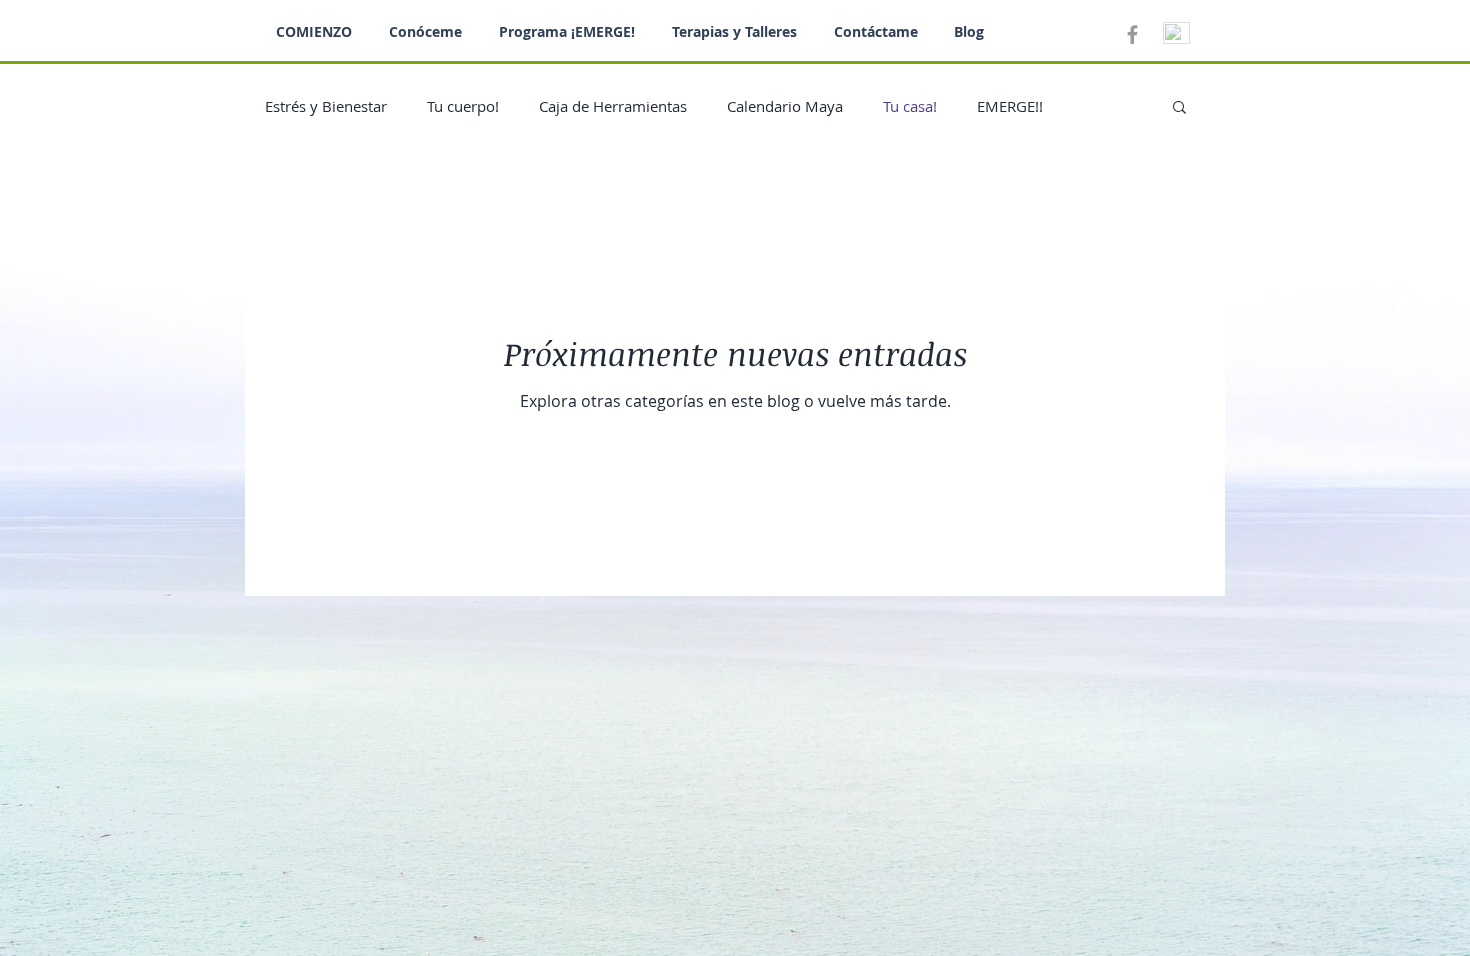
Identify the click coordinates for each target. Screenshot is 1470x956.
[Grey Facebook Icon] (1132, 34)
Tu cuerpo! (463, 106)
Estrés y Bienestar (326, 106)
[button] (1179, 108)
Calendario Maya (785, 106)
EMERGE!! (1010, 106)
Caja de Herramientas (613, 106)
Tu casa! (910, 106)
